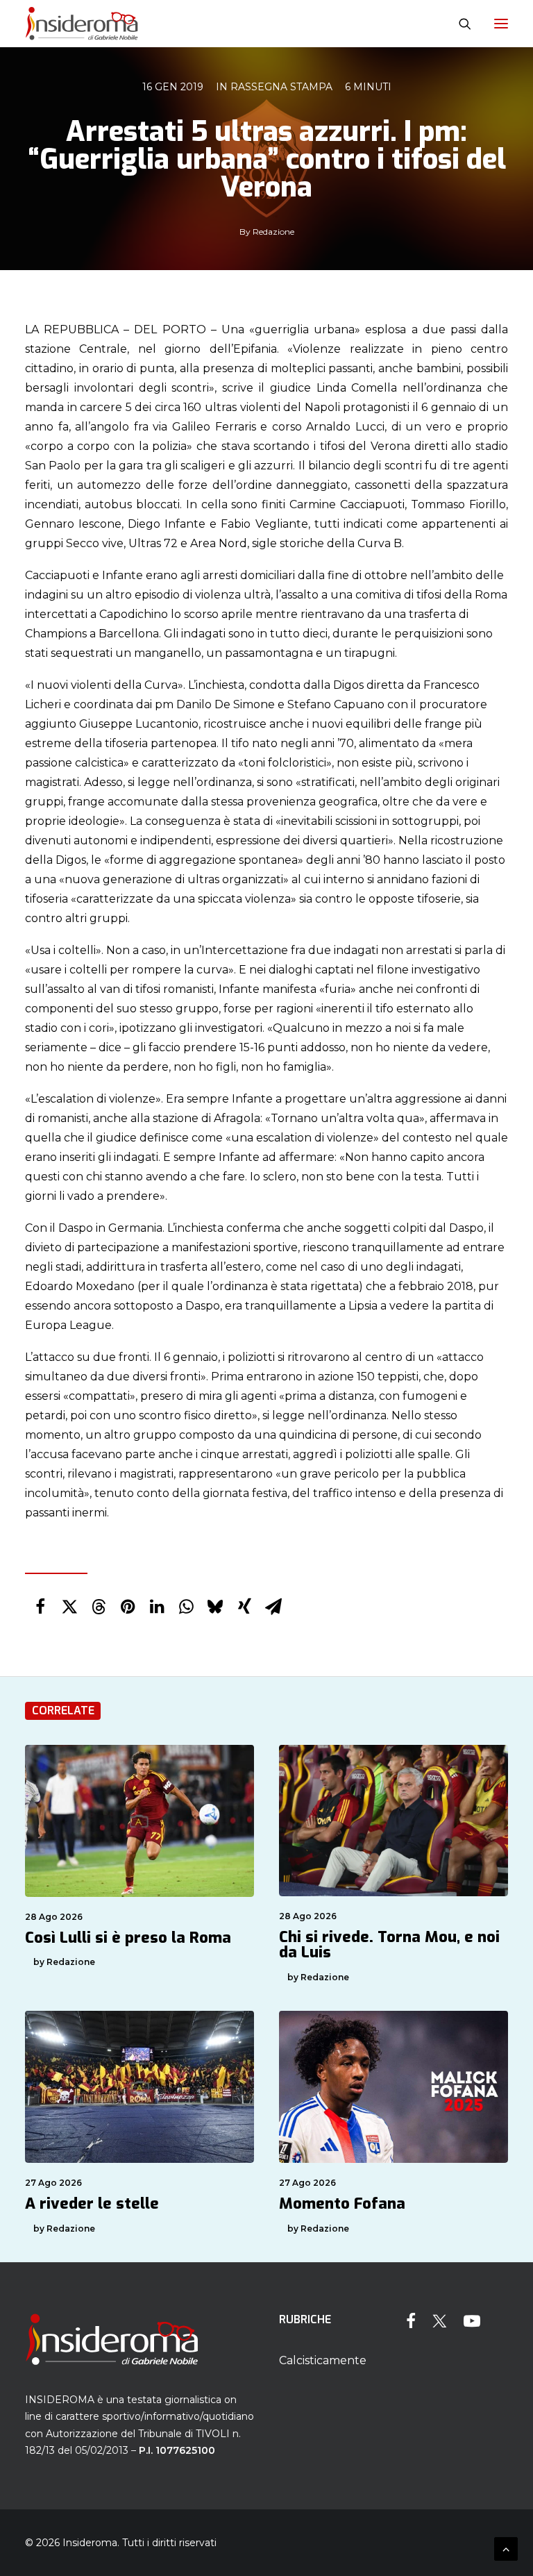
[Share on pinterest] (128, 1607)
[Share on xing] (244, 1607)
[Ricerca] (459, 24)
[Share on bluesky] (215, 1607)
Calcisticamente (323, 2360)
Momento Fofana (342, 2203)
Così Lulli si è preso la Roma (128, 1938)
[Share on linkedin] (157, 1607)
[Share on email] (273, 1607)
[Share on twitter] (69, 1607)
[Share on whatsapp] (186, 1607)
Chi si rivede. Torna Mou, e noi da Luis (389, 1944)
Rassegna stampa (281, 87)
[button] (501, 24)
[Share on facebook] (40, 1607)
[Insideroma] (82, 24)
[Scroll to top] (506, 2548)
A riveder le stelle (92, 2203)
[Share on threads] (99, 1607)
